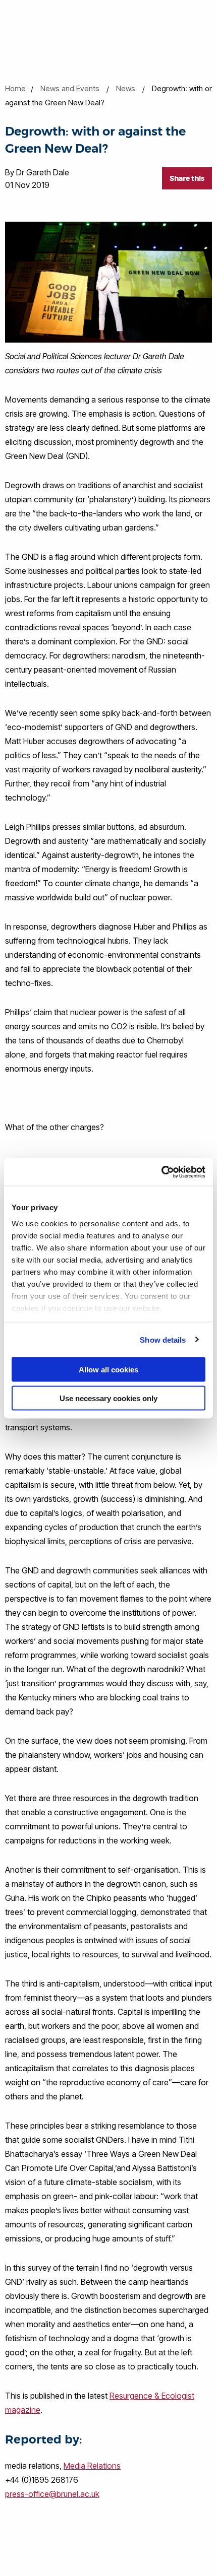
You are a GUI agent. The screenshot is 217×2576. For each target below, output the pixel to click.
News (126, 88)
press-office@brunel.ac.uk (52, 2494)
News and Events (70, 88)
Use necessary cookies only (108, 1398)
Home (15, 88)
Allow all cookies (108, 1370)
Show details (163, 1339)
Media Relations (92, 2466)
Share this (187, 178)
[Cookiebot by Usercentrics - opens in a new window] (161, 1172)
